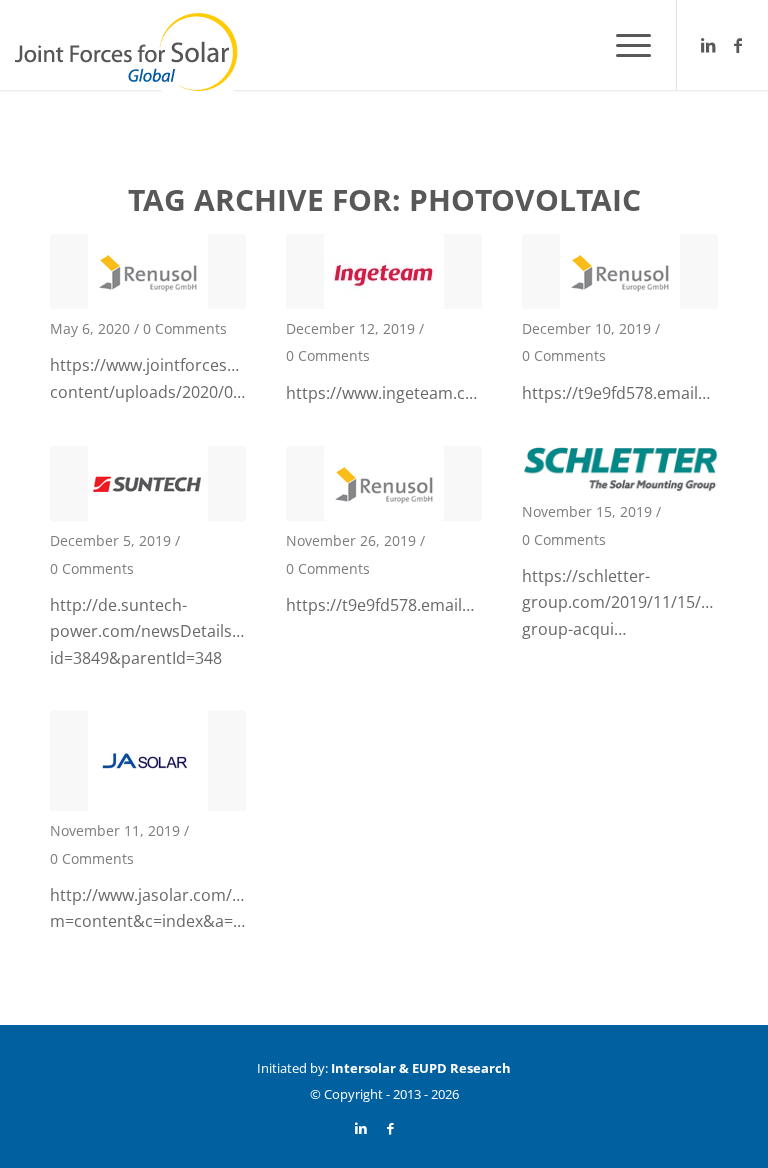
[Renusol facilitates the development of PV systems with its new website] (148, 271)
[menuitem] (623, 45)
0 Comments (185, 328)
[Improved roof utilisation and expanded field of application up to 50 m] (620, 271)
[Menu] (623, 45)
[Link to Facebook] (738, 45)
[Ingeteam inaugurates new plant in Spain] (384, 271)
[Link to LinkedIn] (708, 45)
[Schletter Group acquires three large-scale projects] (620, 469)
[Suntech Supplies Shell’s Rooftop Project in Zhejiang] (148, 483)
